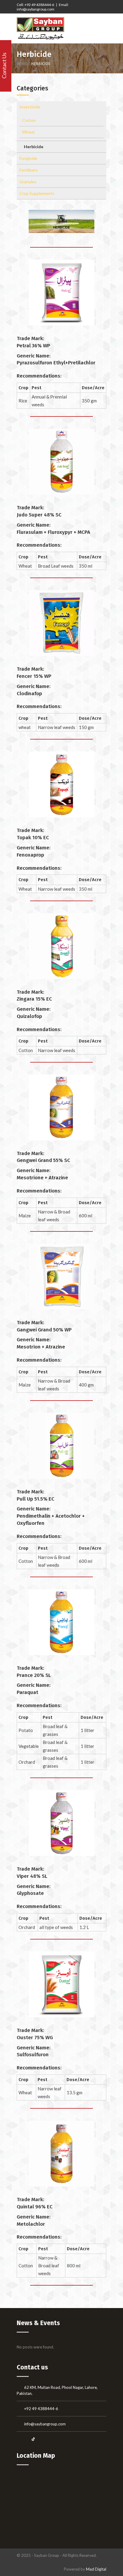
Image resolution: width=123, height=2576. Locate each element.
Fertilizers (29, 170)
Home (22, 64)
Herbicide (34, 147)
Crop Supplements (37, 193)
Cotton (29, 120)
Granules (28, 182)
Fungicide (28, 158)
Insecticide (30, 107)
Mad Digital (96, 2569)
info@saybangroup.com (45, 2424)
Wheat (29, 132)
